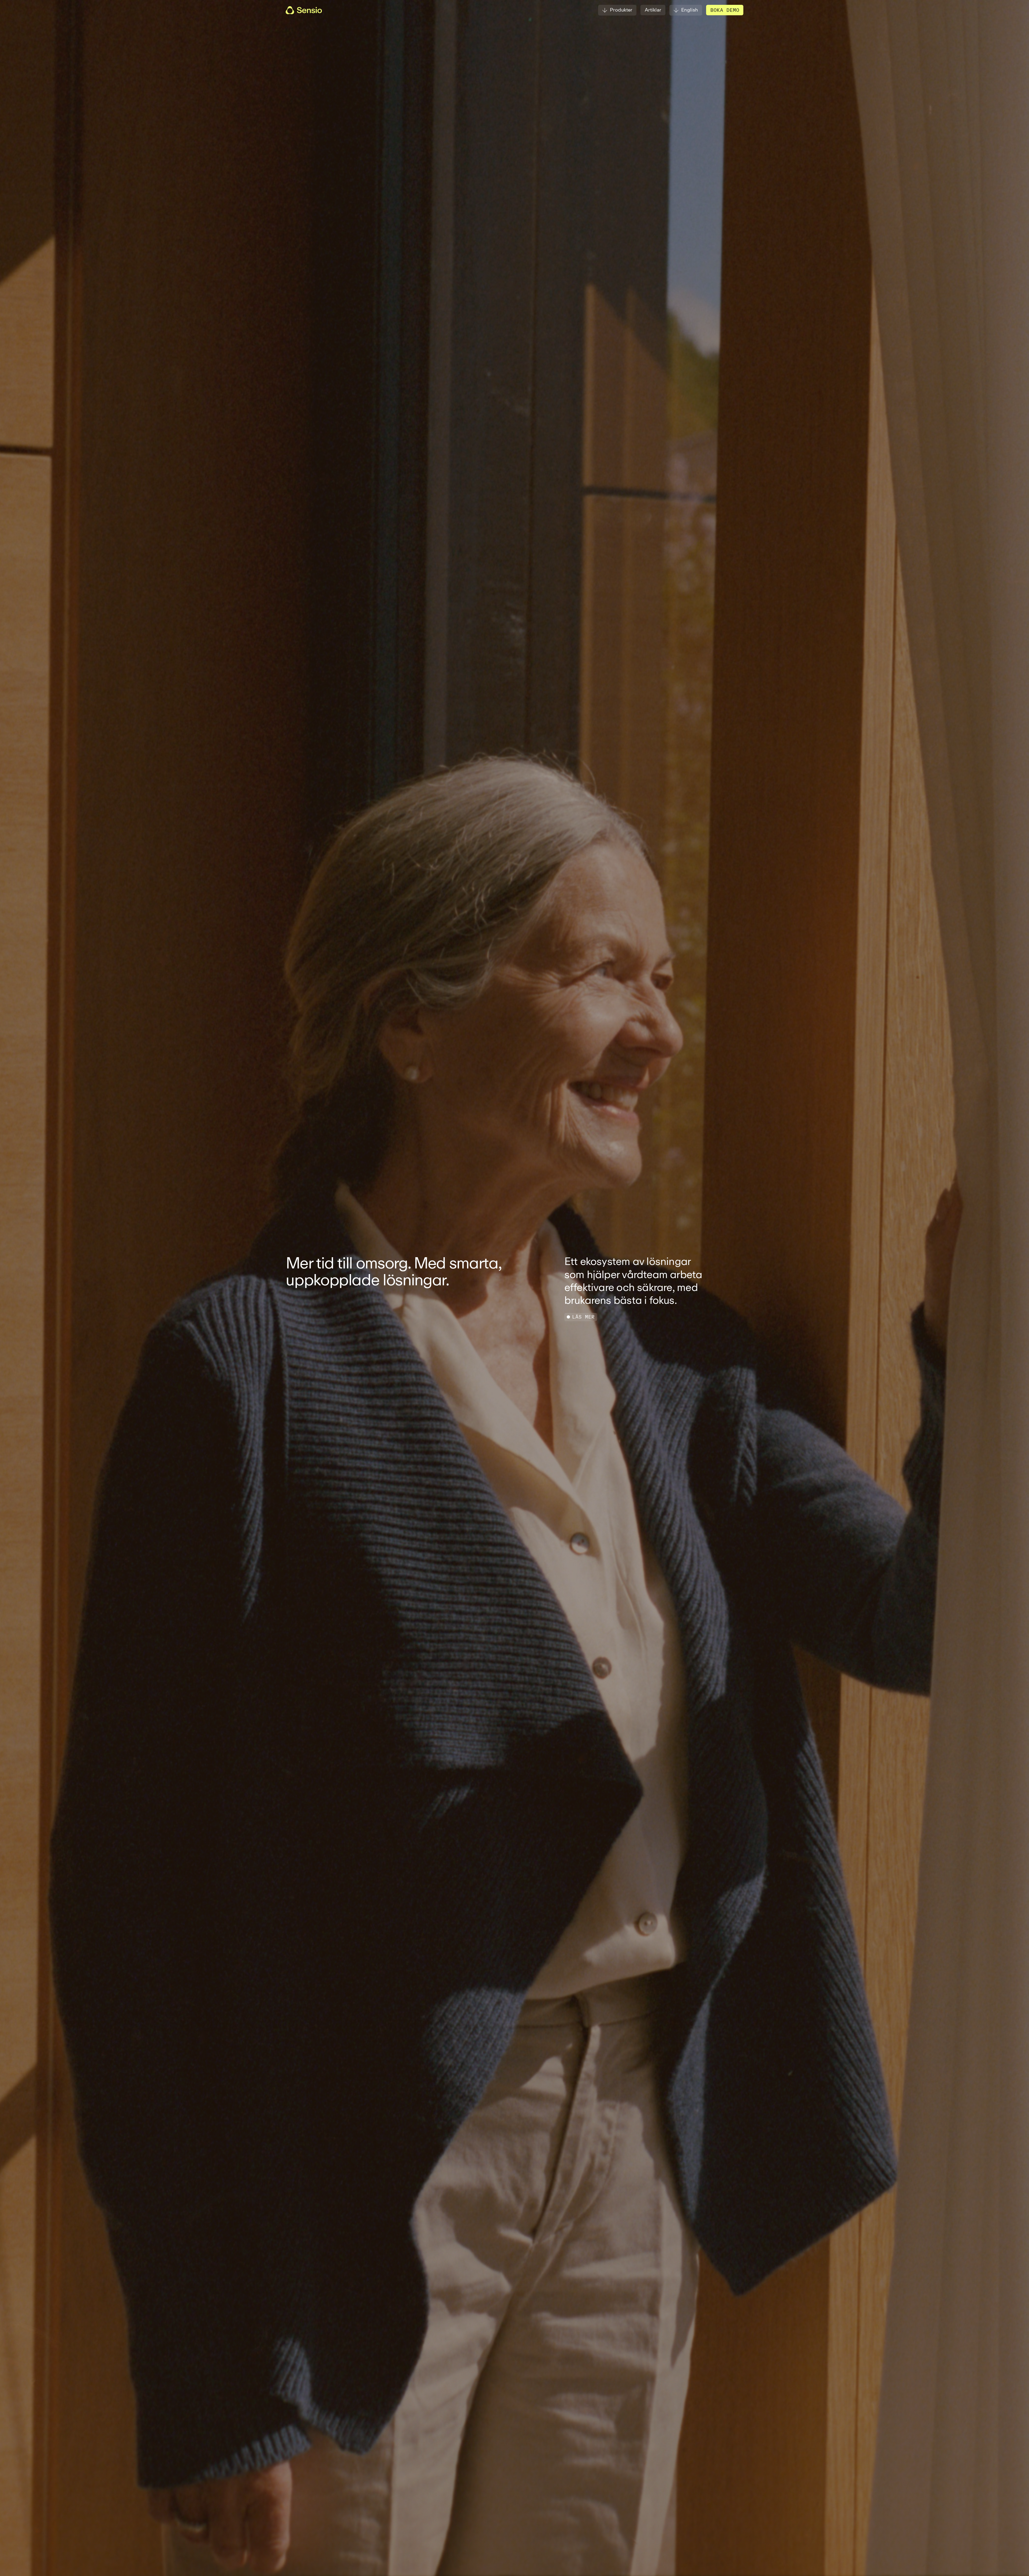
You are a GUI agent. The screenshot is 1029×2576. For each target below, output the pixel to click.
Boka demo (725, 10)
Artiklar (653, 10)
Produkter (621, 10)
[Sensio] (304, 10)
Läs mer (583, 1317)
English (690, 10)
